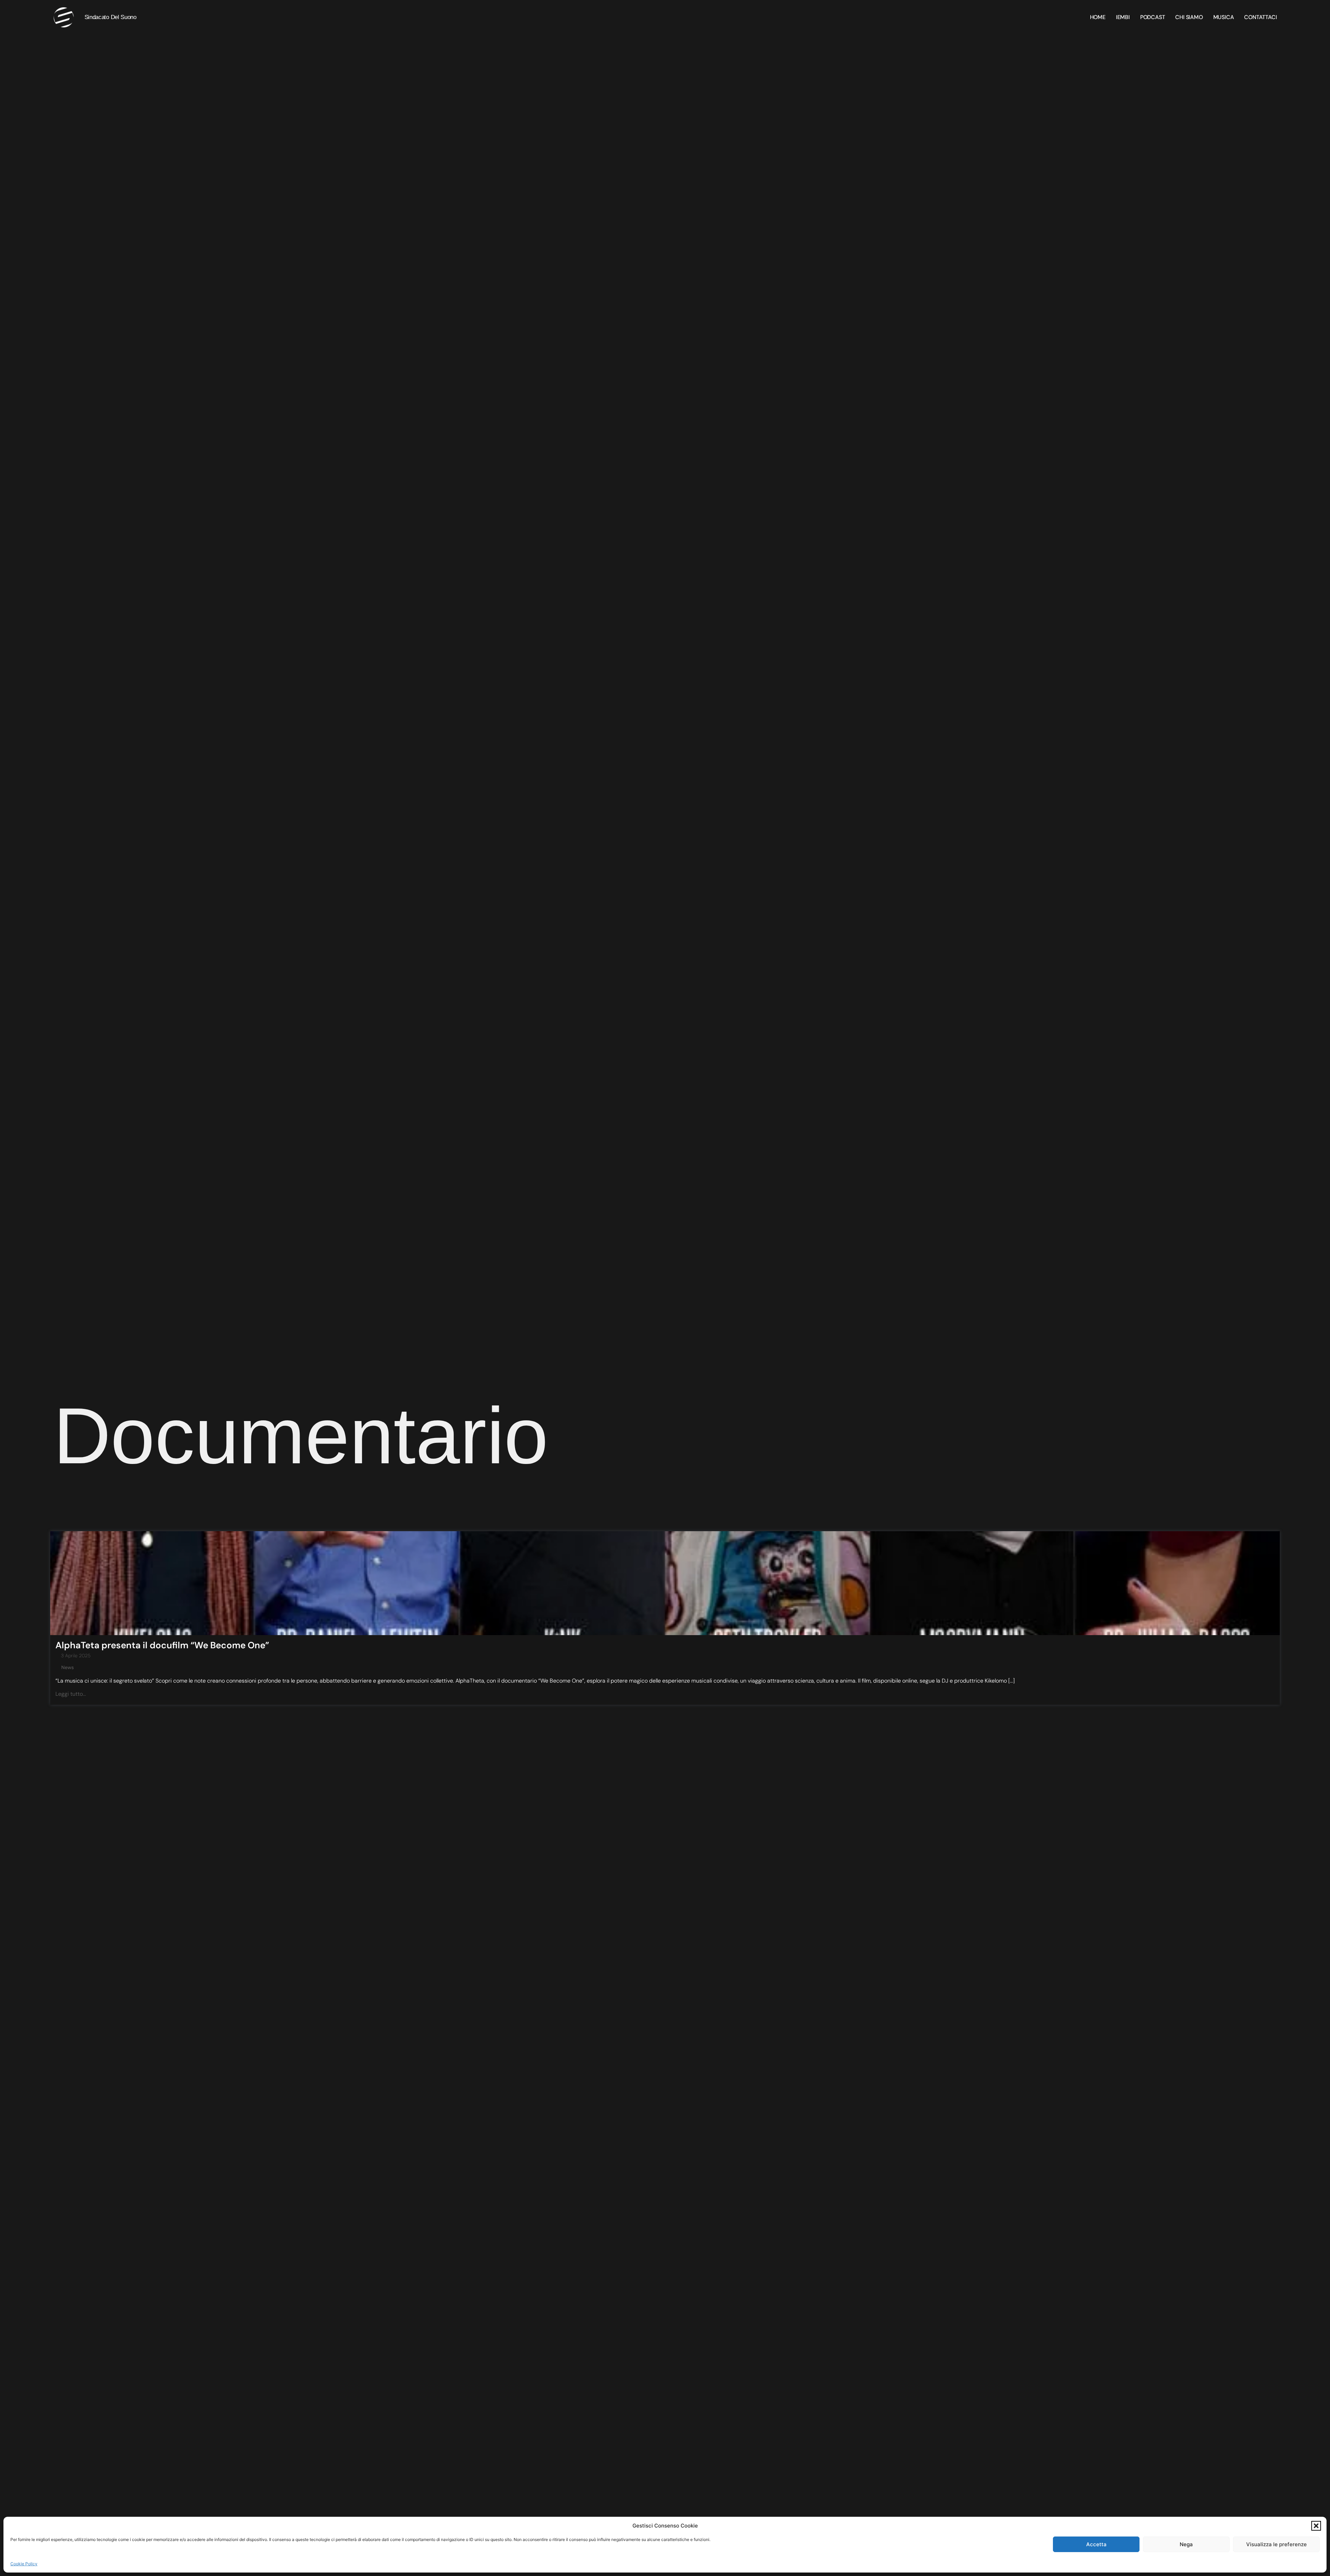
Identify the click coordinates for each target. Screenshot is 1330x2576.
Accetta (1096, 2544)
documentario (301, 1436)
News (68, 1667)
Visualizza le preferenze (1276, 2544)
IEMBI (1123, 17)
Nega (1186, 2544)
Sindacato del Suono (110, 17)
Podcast (1153, 17)
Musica (1224, 17)
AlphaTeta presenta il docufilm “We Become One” (162, 1645)
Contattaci (1260, 17)
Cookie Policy (24, 2564)
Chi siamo (1189, 17)
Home (1098, 17)
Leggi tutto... (71, 1694)
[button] (1316, 2526)
